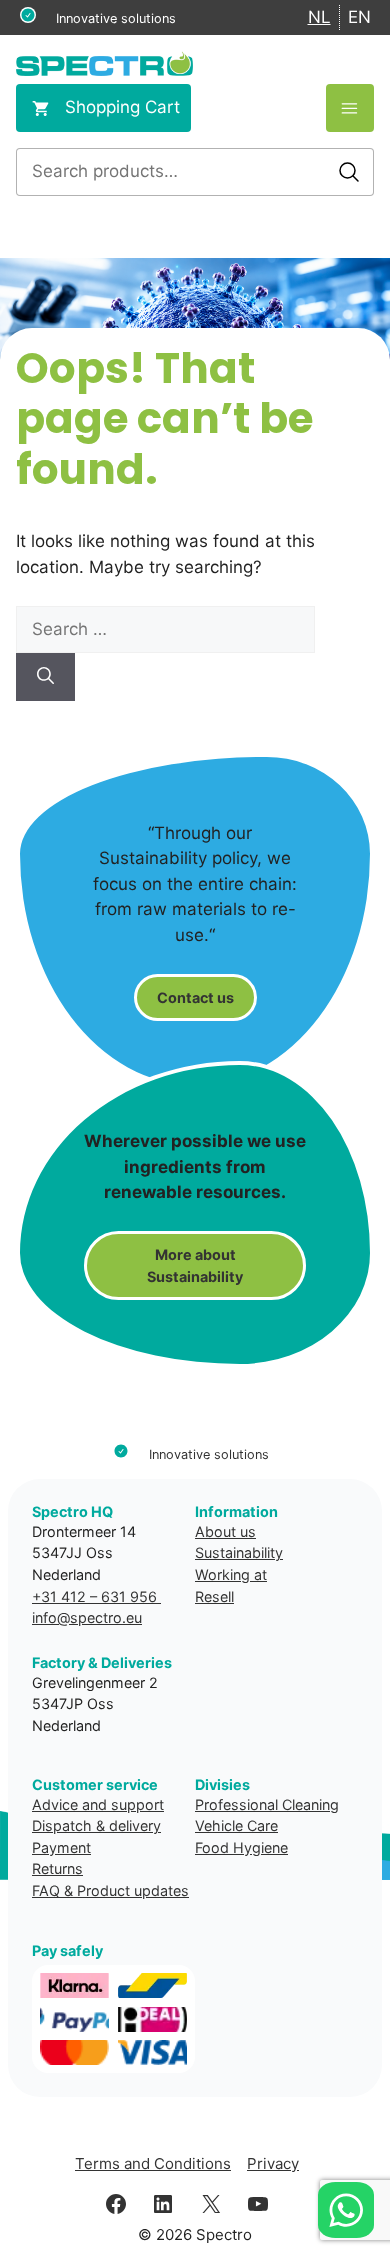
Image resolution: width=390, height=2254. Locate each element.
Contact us (195, 997)
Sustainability (239, 1552)
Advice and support (98, 1804)
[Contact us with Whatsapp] (346, 2210)
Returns (57, 1868)
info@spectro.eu (87, 1617)
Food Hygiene (241, 1847)
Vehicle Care (236, 1825)
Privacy (273, 2163)
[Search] (45, 677)
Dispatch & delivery (96, 1825)
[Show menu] (350, 108)
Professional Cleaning (267, 1804)
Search (349, 172)
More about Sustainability (195, 1265)
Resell (214, 1596)
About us (225, 1531)
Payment (61, 1847)
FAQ (46, 1890)
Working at (231, 1574)
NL (319, 17)
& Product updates (126, 1890)
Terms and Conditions (153, 2163)
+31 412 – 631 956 (96, 1596)
